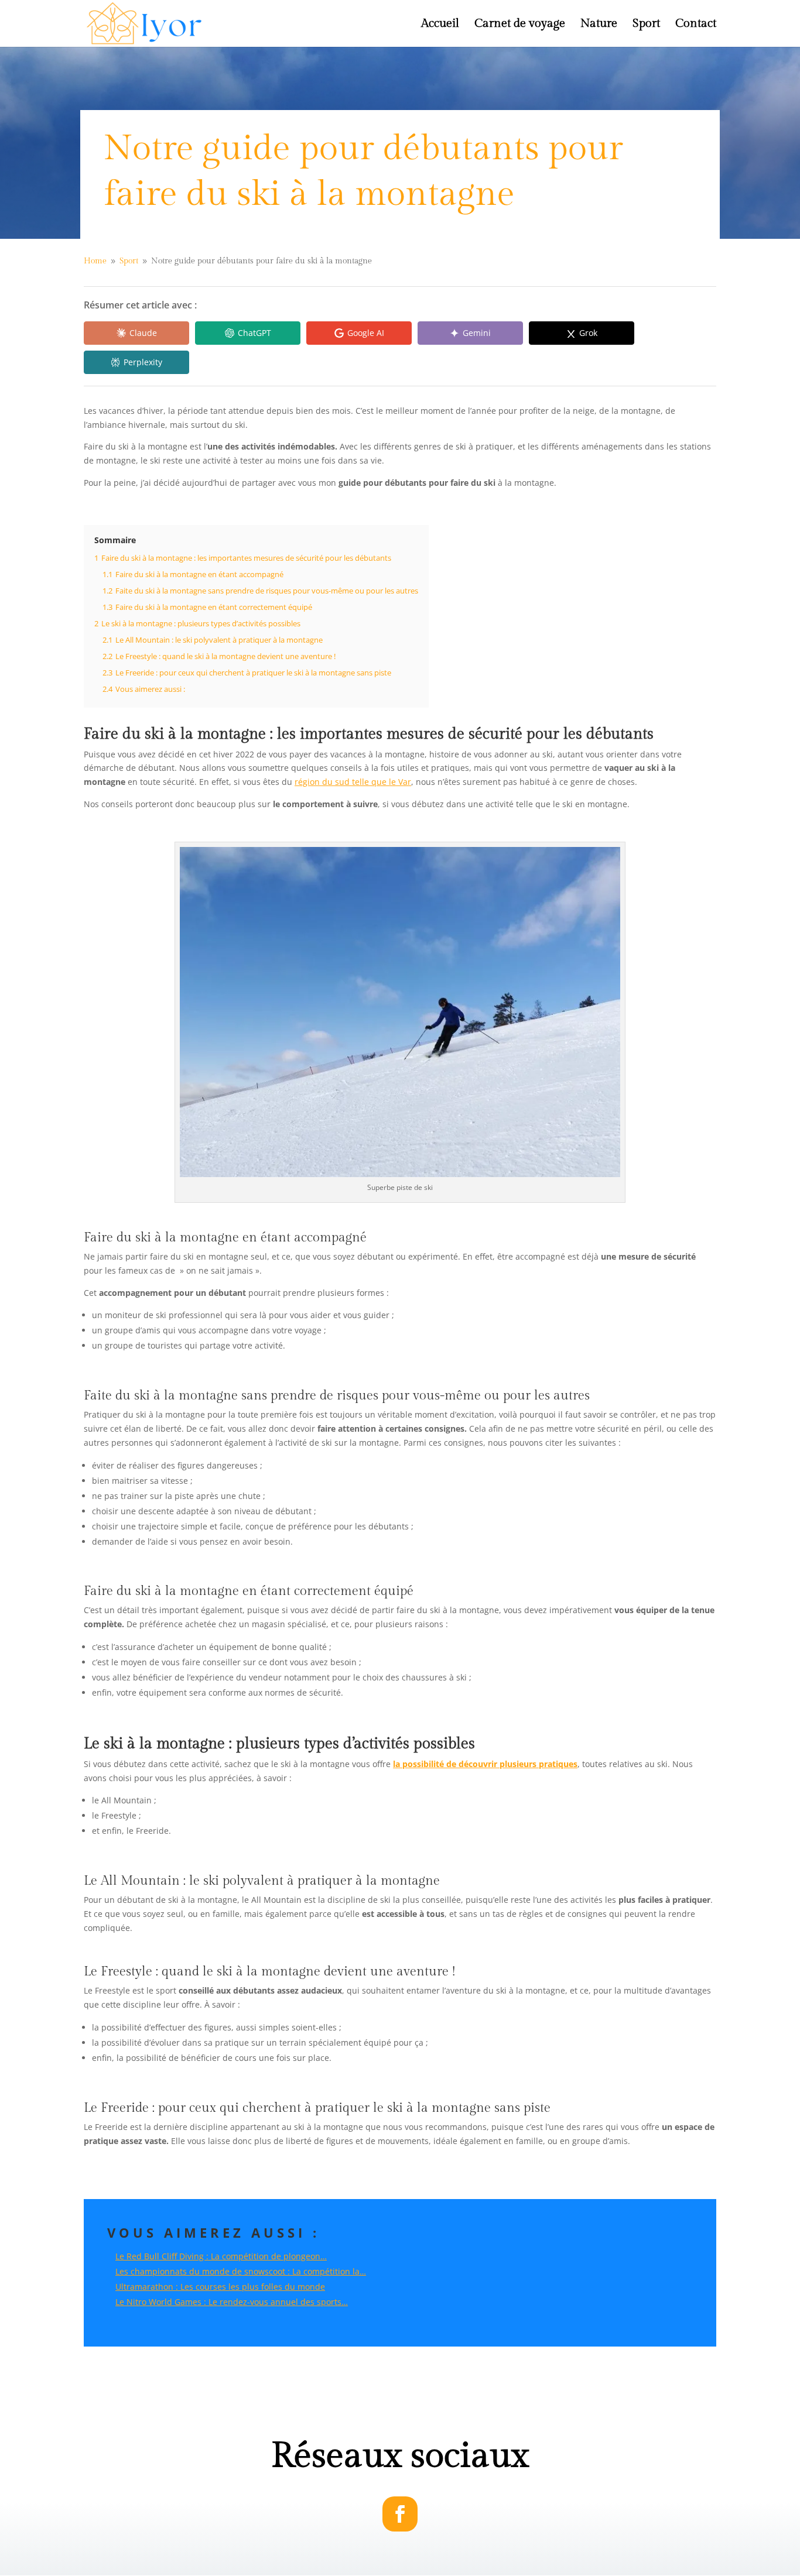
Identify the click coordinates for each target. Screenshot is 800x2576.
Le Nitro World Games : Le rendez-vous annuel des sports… (232, 2302)
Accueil (440, 25)
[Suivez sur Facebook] (400, 2514)
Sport (646, 25)
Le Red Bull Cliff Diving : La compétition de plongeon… (221, 2256)
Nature (599, 25)
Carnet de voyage (520, 25)
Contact (696, 25)
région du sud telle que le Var (353, 782)
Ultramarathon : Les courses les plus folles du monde (220, 2287)
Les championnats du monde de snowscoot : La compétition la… (241, 2271)
